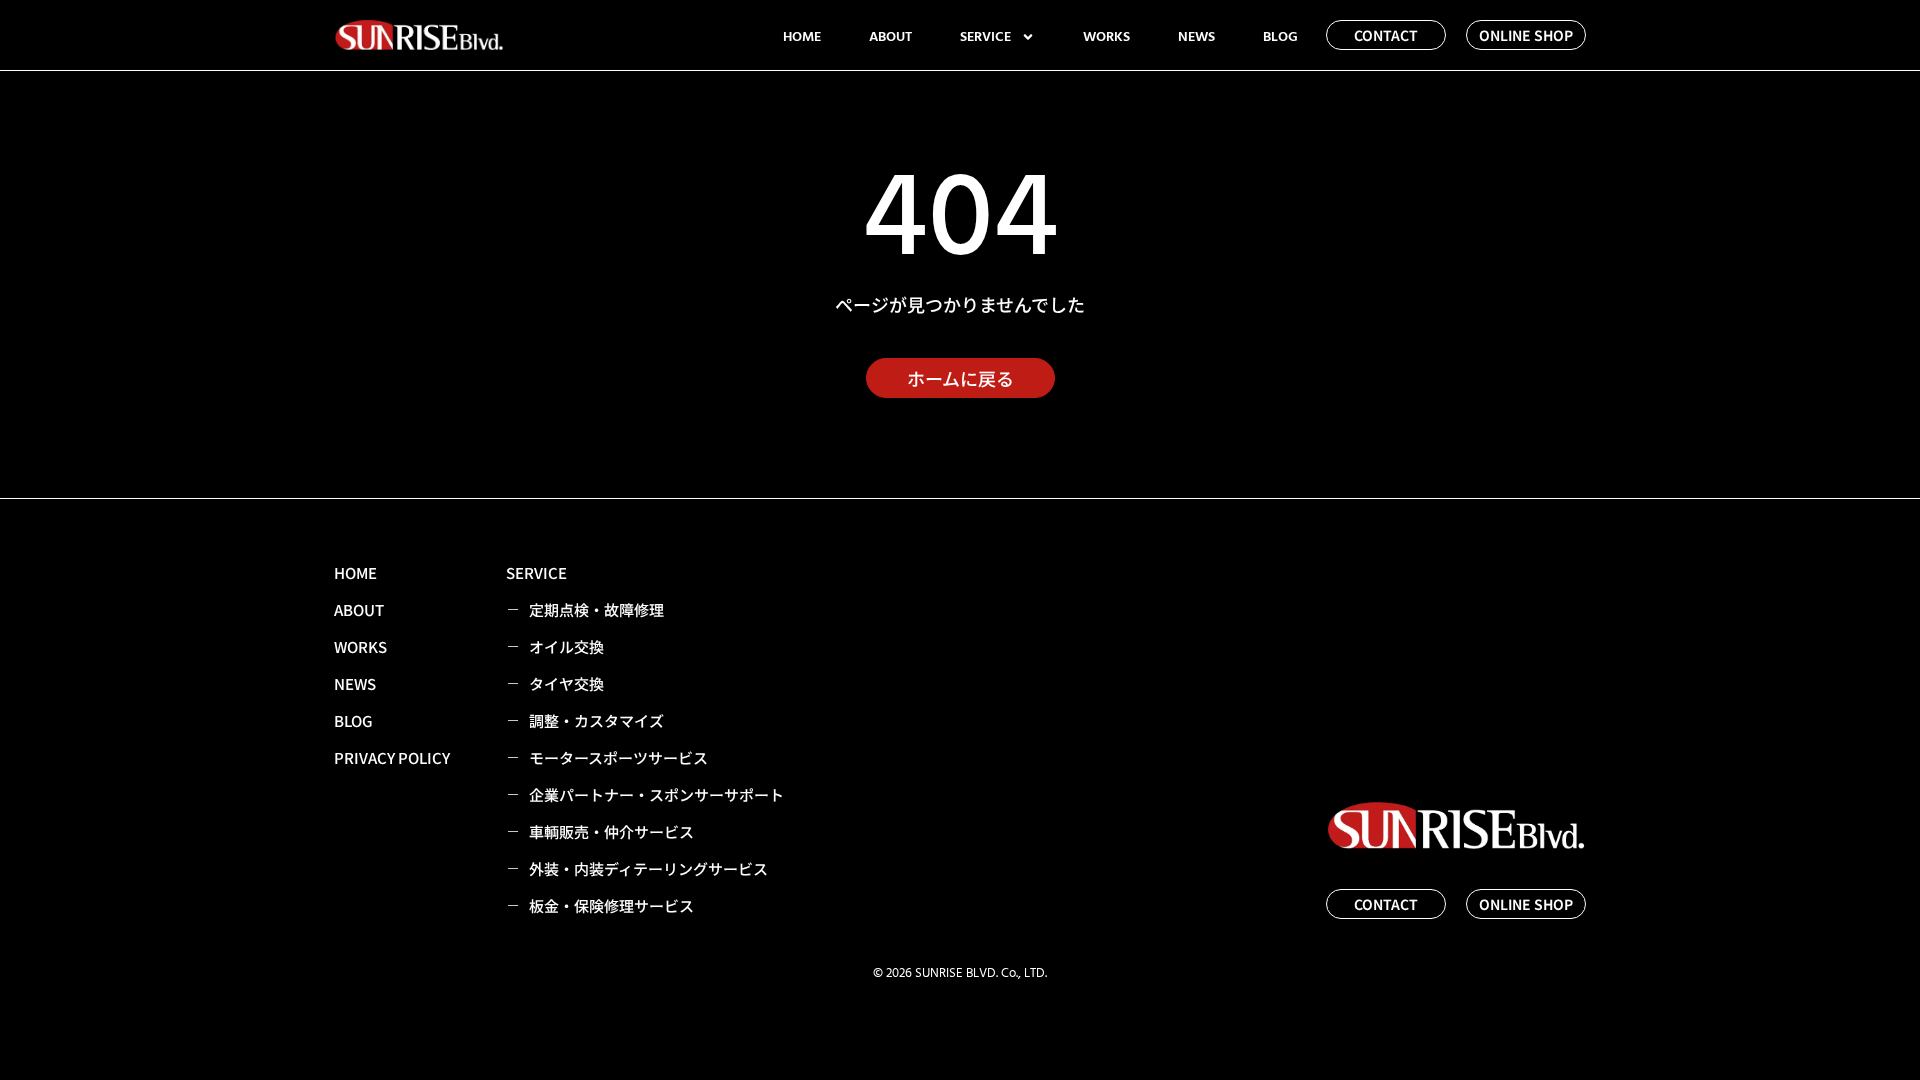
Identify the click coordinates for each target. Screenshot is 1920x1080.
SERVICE (985, 37)
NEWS (1196, 37)
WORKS (1106, 37)
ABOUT (890, 37)
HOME (802, 37)
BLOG (1280, 37)
